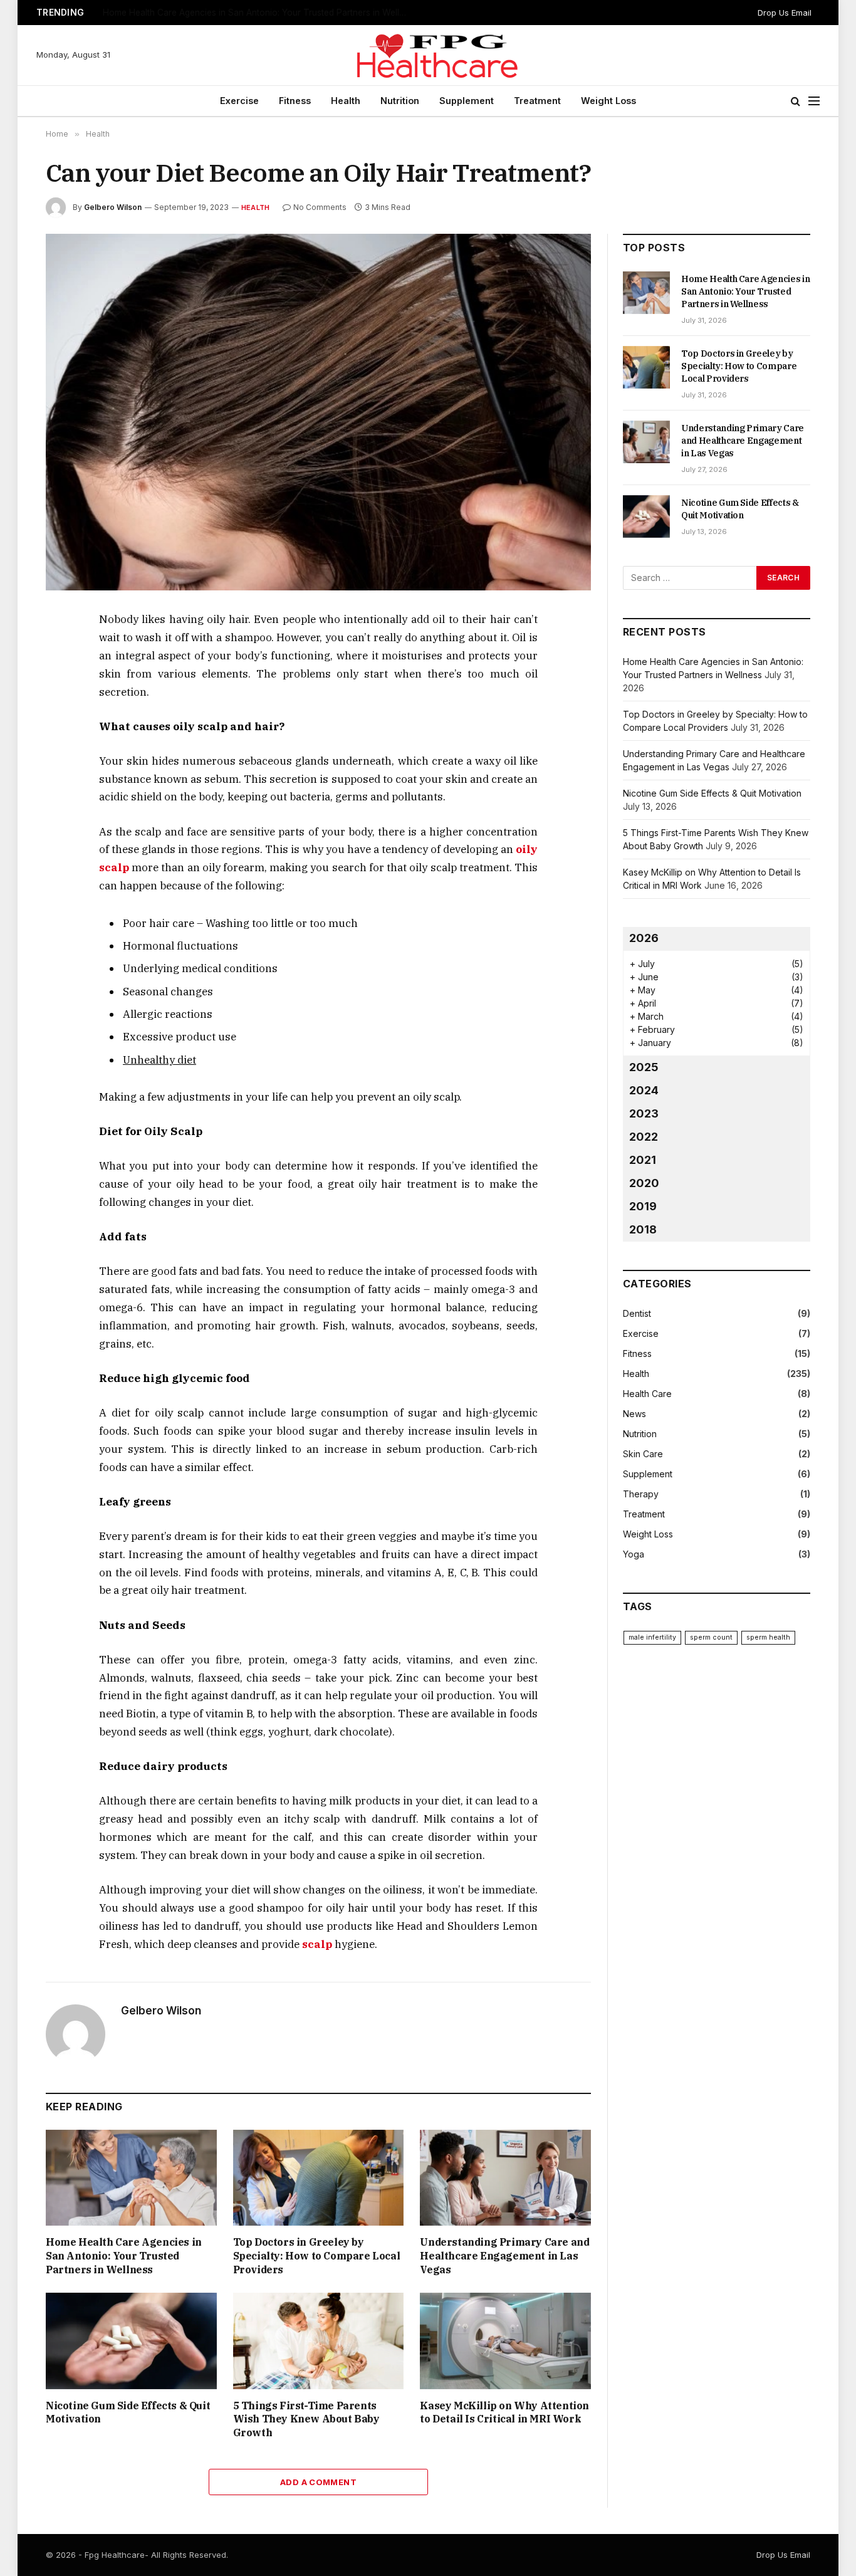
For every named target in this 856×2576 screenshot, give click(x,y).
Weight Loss (608, 101)
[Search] (796, 101)
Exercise (239, 101)
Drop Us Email (785, 13)
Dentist (637, 1313)
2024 (644, 1090)
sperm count (711, 1637)
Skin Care (643, 1454)
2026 (644, 938)
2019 (643, 1206)
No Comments (320, 207)
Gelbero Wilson (113, 207)
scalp (317, 1944)
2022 (644, 1137)
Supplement (467, 101)
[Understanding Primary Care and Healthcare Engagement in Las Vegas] (505, 2178)
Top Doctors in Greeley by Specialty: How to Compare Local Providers (246, 13)
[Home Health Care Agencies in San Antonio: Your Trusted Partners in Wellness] (131, 2178)
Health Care (647, 1394)
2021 (643, 1160)
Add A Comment (318, 2482)
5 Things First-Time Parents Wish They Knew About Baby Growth (306, 2419)
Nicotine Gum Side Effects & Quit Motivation (128, 2412)
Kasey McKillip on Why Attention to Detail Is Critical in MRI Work (504, 2412)
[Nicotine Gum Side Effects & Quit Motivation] (131, 2341)
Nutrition (400, 101)
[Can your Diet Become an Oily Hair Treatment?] (318, 412)
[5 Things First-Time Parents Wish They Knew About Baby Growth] (319, 2341)
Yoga (634, 1554)
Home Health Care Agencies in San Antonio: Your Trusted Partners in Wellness (124, 2256)
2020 (644, 1183)
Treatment (537, 101)
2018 (643, 1229)
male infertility (652, 1637)
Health (346, 101)
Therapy (641, 1494)
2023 (644, 1113)
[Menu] (814, 101)
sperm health (768, 1637)
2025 (644, 1067)
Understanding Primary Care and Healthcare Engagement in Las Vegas (504, 2256)
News (634, 1414)
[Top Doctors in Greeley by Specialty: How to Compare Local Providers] (319, 2178)
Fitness (295, 101)
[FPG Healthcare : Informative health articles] (428, 55)
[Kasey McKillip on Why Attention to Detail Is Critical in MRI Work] (505, 2341)
